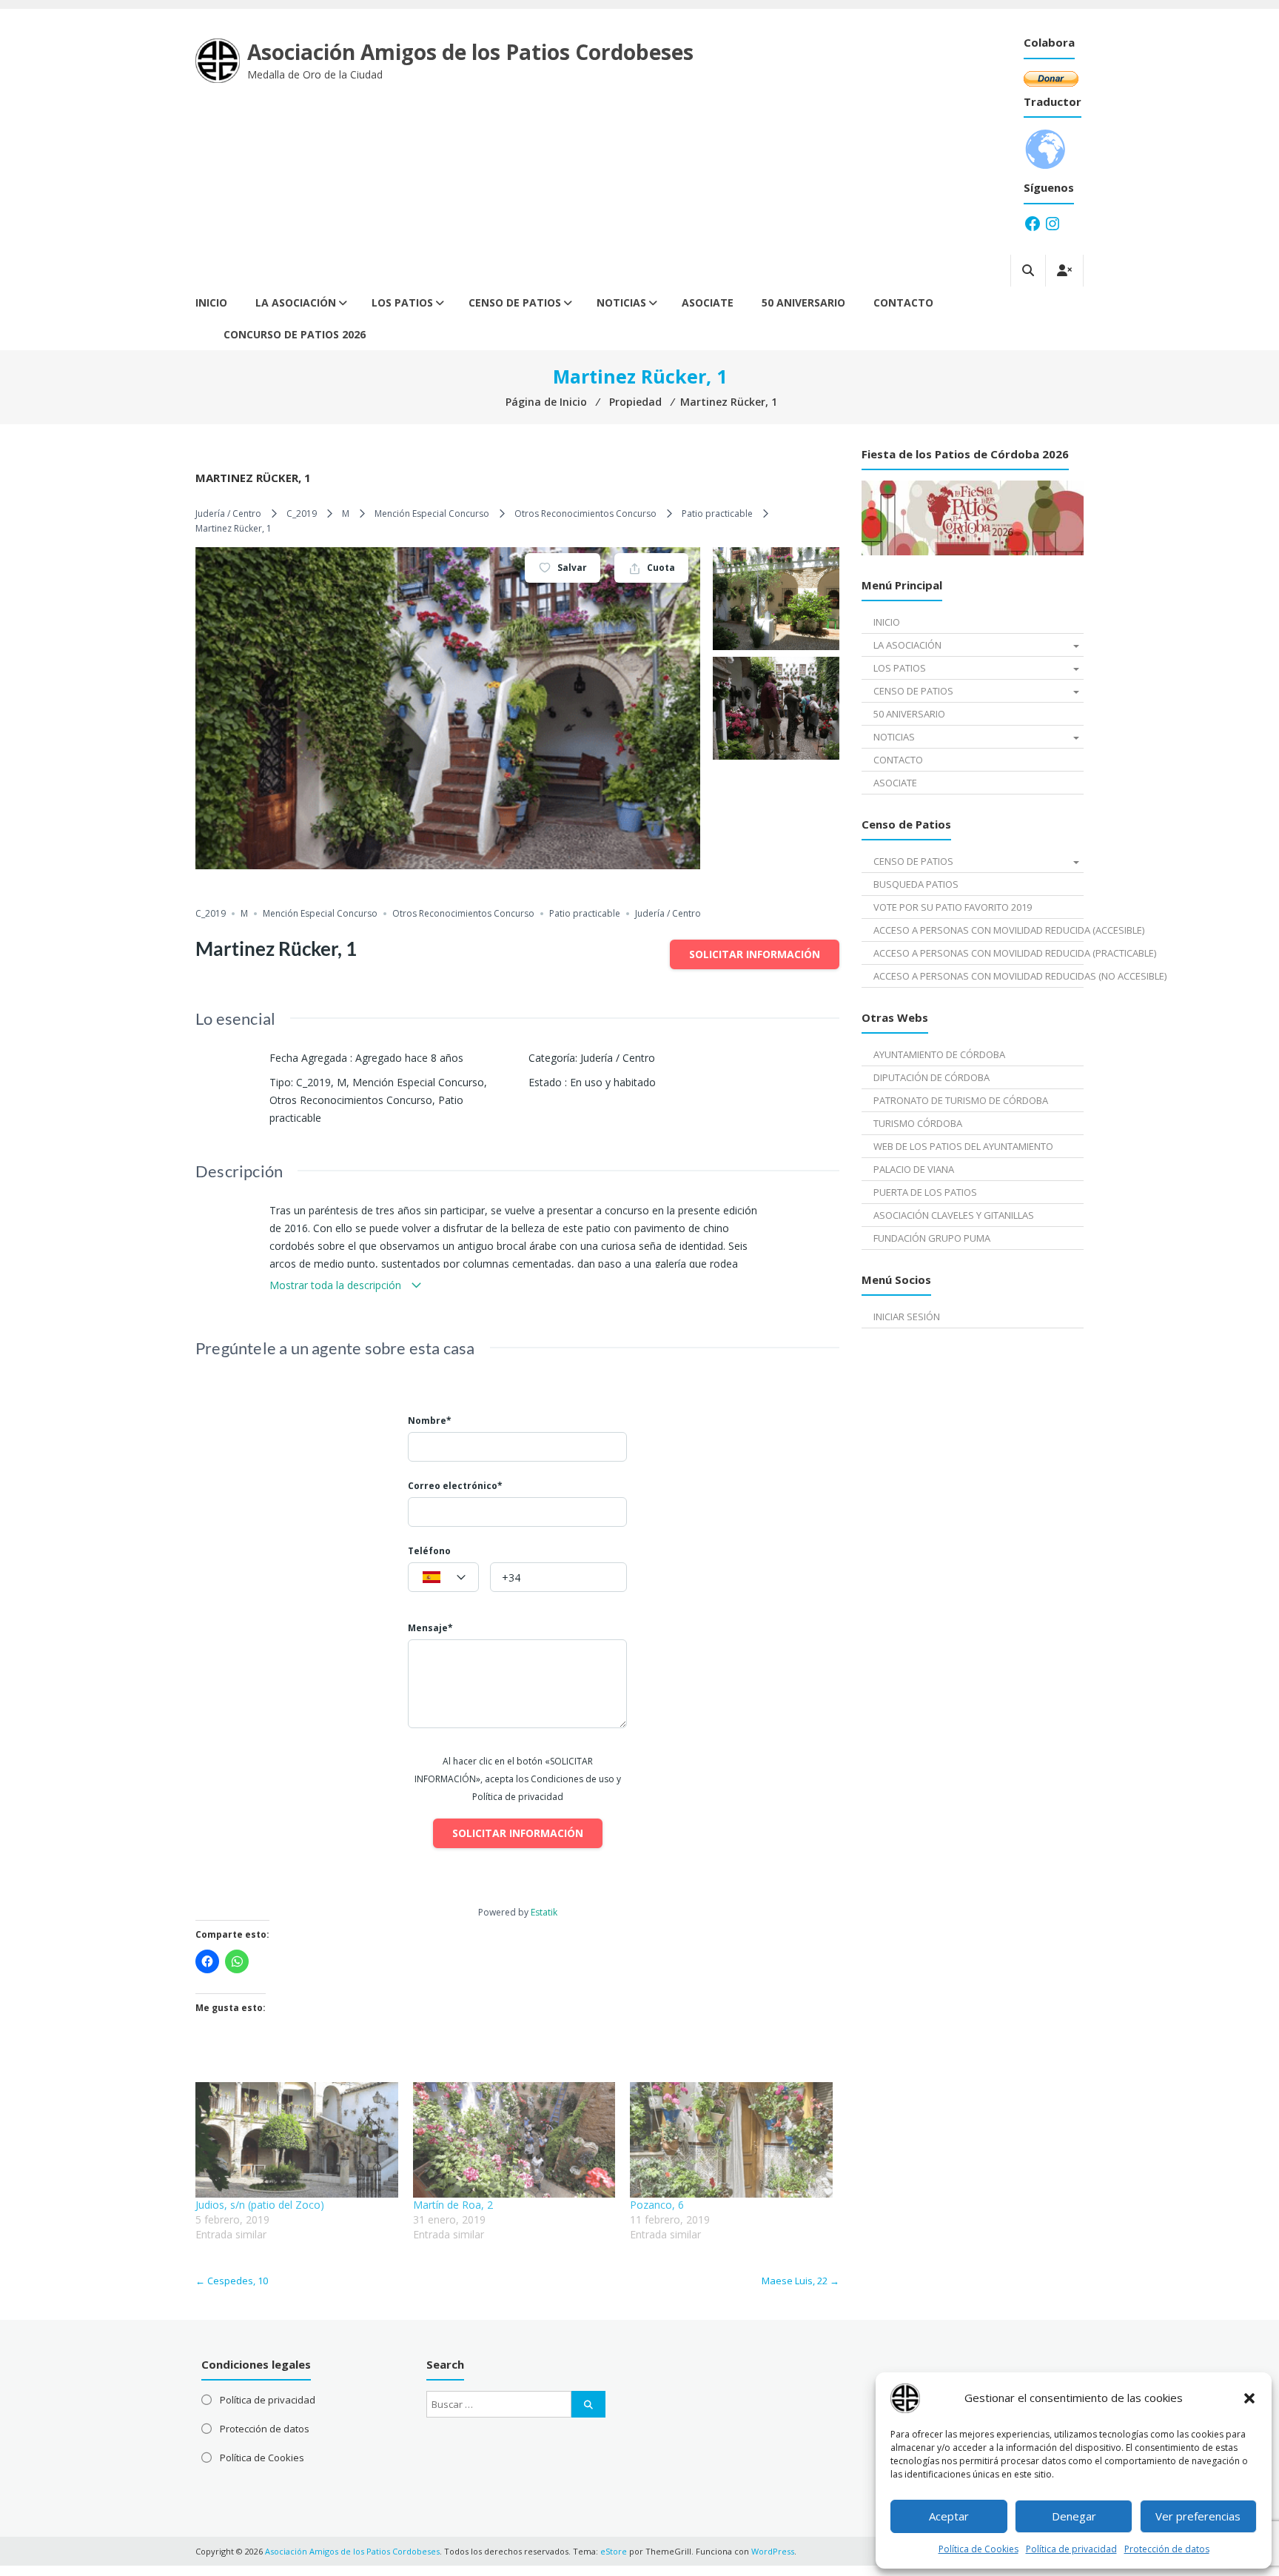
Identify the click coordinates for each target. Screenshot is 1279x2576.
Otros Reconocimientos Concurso (585, 513)
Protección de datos (1167, 2549)
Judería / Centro (228, 513)
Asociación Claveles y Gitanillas (954, 1215)
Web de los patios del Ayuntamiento (963, 1146)
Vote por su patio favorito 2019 (953, 907)
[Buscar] (588, 2404)
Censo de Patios (515, 302)
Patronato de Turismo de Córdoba (961, 1100)
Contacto (903, 302)
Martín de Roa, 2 (453, 2205)
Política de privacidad (1071, 2549)
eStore (614, 2551)
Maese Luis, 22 (800, 2281)
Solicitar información (755, 954)
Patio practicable (717, 513)
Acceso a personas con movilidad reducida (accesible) (978, 930)
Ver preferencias (1198, 2516)
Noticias (621, 302)
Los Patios (402, 302)
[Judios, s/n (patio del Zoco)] (297, 2140)
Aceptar (949, 2516)
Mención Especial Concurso (432, 513)
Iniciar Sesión (907, 1317)
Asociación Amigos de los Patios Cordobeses (470, 52)
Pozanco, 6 (657, 2205)
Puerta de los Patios (925, 1192)
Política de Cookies (978, 2549)
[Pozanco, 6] (731, 2140)
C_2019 (302, 513)
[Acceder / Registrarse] (1064, 271)
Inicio (211, 302)
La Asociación (296, 302)
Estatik (544, 1912)
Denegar (1074, 2516)
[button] (1249, 2398)
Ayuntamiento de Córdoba (939, 1054)
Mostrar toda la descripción (337, 1285)
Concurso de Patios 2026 (295, 334)
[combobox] (443, 1577)
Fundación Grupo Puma (932, 1238)
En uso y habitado (613, 1082)
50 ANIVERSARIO (803, 302)
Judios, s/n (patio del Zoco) (260, 2205)
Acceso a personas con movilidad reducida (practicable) (978, 953)
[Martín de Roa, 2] (514, 2140)
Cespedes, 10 (232, 2281)
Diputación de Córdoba (931, 1077)
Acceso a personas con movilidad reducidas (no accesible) (978, 976)
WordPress (773, 2551)
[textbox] (443, 1578)
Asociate (708, 302)
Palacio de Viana (914, 1169)
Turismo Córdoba (918, 1123)
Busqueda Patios (916, 884)
